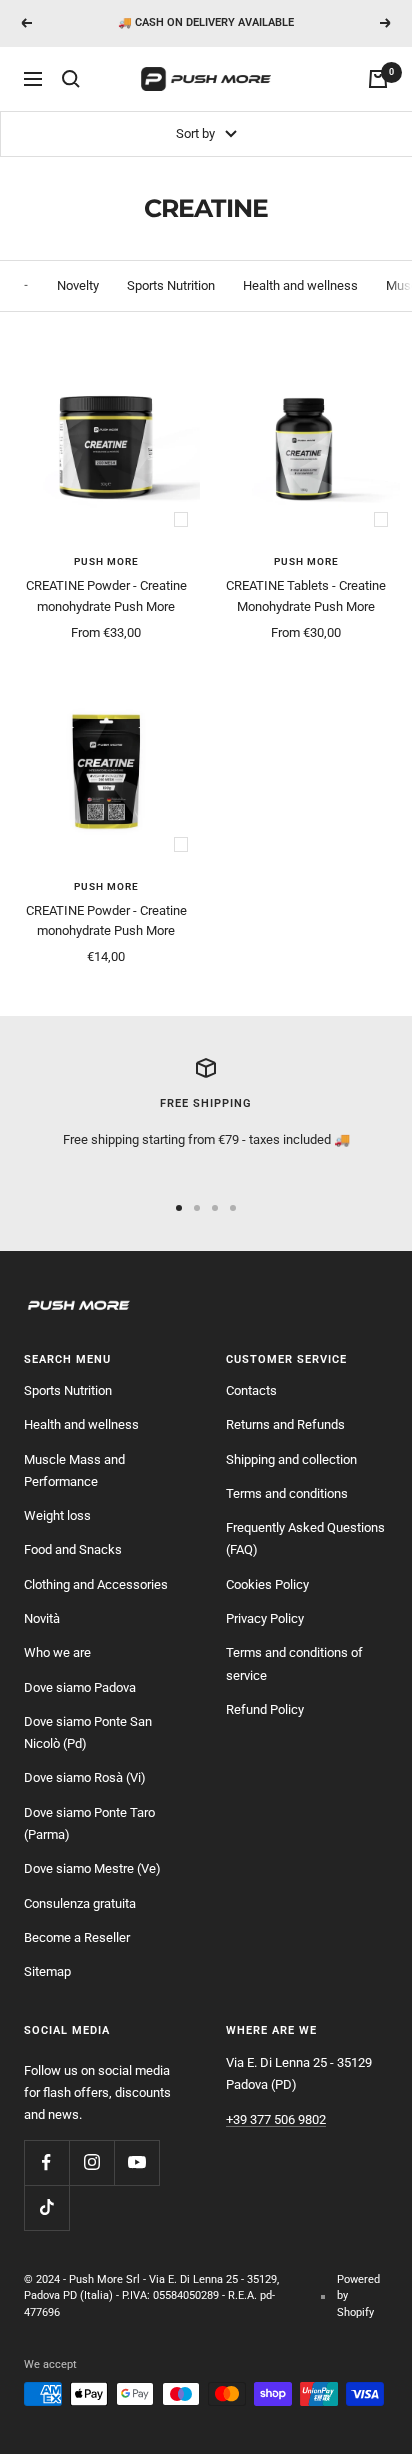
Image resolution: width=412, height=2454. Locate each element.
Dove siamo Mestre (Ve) (92, 1868)
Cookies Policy (267, 1584)
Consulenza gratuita (80, 1903)
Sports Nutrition (171, 285)
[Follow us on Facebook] (46, 2162)
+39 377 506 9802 (276, 2119)
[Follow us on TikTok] (46, 2207)
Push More (106, 561)
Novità (42, 1618)
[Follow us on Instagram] (91, 2162)
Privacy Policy (265, 1618)
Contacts (251, 1390)
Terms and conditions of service (294, 1663)
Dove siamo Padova (80, 1687)
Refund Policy (265, 1709)
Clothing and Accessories (96, 1584)
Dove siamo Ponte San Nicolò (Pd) (88, 1732)
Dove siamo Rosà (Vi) (85, 1777)
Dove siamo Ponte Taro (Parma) (89, 1823)
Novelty (78, 285)
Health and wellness (300, 285)
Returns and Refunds (285, 1424)
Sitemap (47, 1971)
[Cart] (378, 79)
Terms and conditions (287, 1493)
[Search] (71, 79)
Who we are (57, 1652)
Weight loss (57, 1515)
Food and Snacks (73, 1549)
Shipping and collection (291, 1459)
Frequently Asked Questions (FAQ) (305, 1538)
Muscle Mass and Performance (74, 1470)
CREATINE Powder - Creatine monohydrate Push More (106, 596)
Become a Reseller (77, 1937)
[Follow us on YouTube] (136, 2162)
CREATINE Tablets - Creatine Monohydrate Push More (306, 596)
